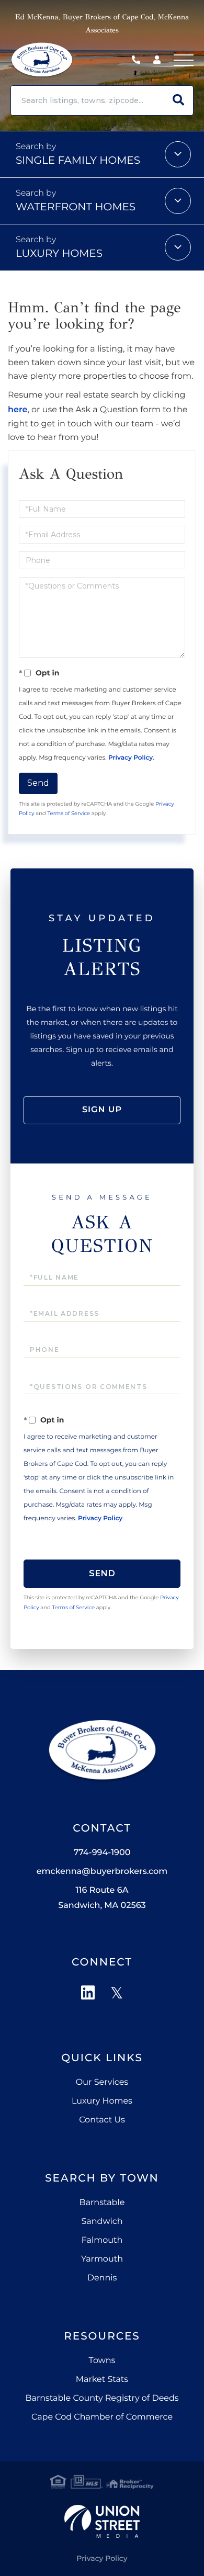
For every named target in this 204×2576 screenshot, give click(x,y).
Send (38, 783)
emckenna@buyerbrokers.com (102, 1872)
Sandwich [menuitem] (102, 2222)
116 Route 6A (102, 1898)
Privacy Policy (131, 758)
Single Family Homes (78, 161)
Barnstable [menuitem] (102, 2203)
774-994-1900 (139, 60)
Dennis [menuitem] (102, 2278)
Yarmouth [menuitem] (102, 2259)
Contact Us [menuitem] (102, 2120)
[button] (178, 100)
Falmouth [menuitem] (102, 2240)
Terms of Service (69, 813)
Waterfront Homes (76, 207)
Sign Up (102, 1110)
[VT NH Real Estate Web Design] (102, 2521)
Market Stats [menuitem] (102, 2380)
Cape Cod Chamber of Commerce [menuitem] (102, 2417)
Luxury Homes (59, 254)
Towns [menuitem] (102, 2361)
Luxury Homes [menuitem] (102, 2101)
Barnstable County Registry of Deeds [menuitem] (102, 2398)
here (18, 410)
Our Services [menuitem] (102, 2082)
